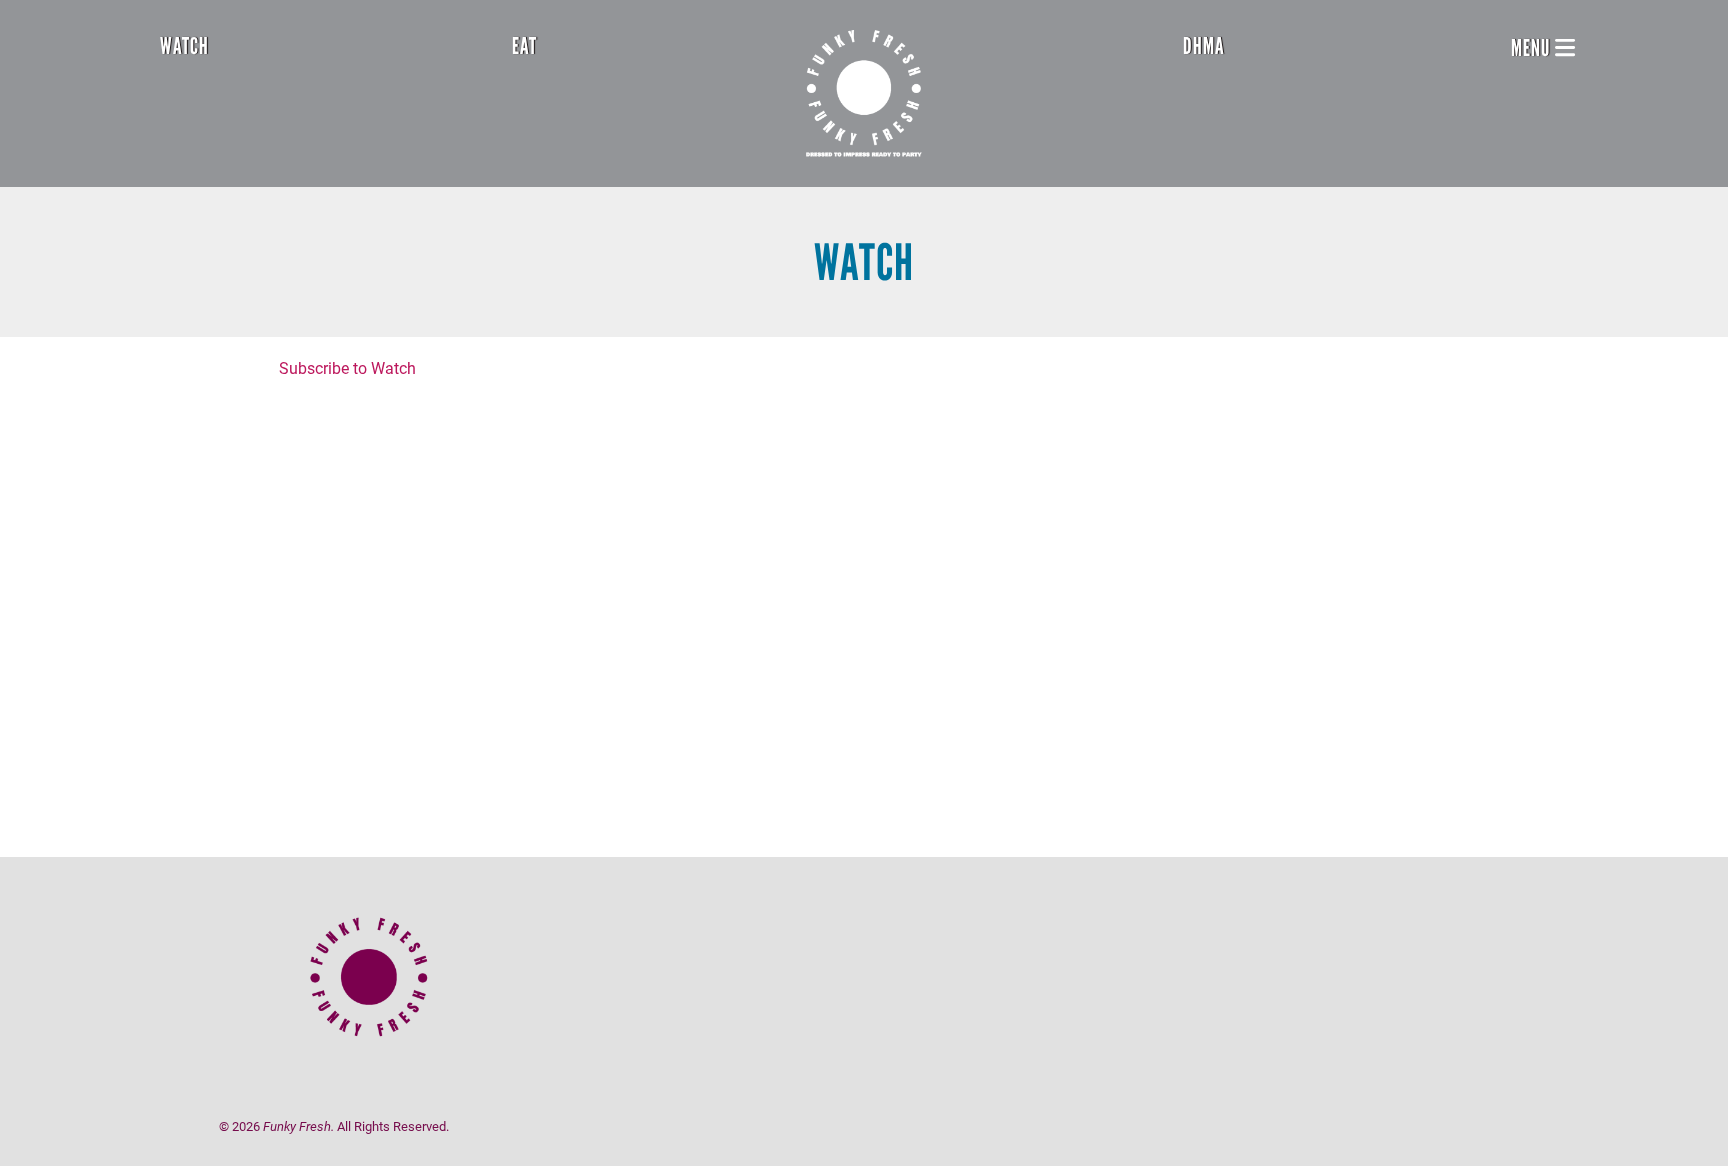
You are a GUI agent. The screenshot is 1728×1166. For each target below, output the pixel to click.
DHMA (1204, 46)
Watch (184, 46)
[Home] (864, 93)
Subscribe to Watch (347, 367)
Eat (524, 46)
